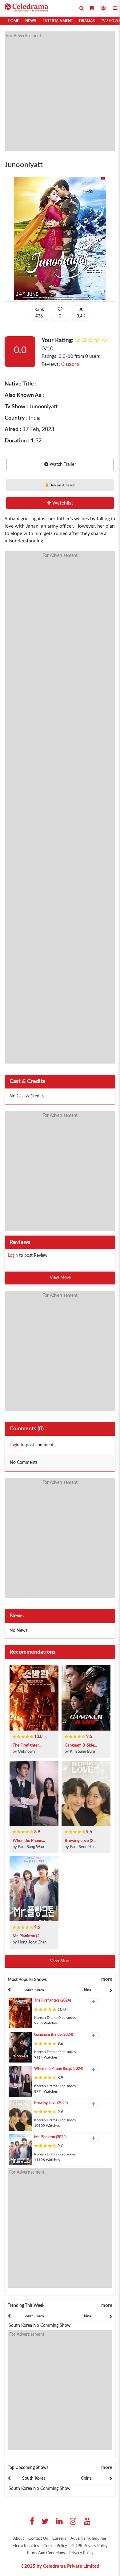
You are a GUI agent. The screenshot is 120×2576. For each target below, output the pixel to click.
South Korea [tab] (34, 1990)
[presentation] (34, 1990)
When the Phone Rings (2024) (59, 2069)
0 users (70, 364)
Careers (59, 2539)
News (31, 21)
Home (13, 21)
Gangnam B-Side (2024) (54, 2035)
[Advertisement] (60, 91)
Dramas (87, 21)
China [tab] (86, 1990)
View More (60, 1278)
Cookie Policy (55, 2546)
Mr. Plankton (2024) (50, 2137)
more (107, 1979)
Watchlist (62, 503)
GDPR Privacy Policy (90, 2546)
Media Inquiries (26, 2546)
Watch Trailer (62, 464)
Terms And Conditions (46, 2553)
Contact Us (38, 2539)
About (19, 2539)
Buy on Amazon (62, 485)
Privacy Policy (81, 2553)
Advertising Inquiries (89, 2539)
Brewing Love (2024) (51, 2103)
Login (13, 1256)
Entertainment (58, 21)
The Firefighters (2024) (52, 2000)
